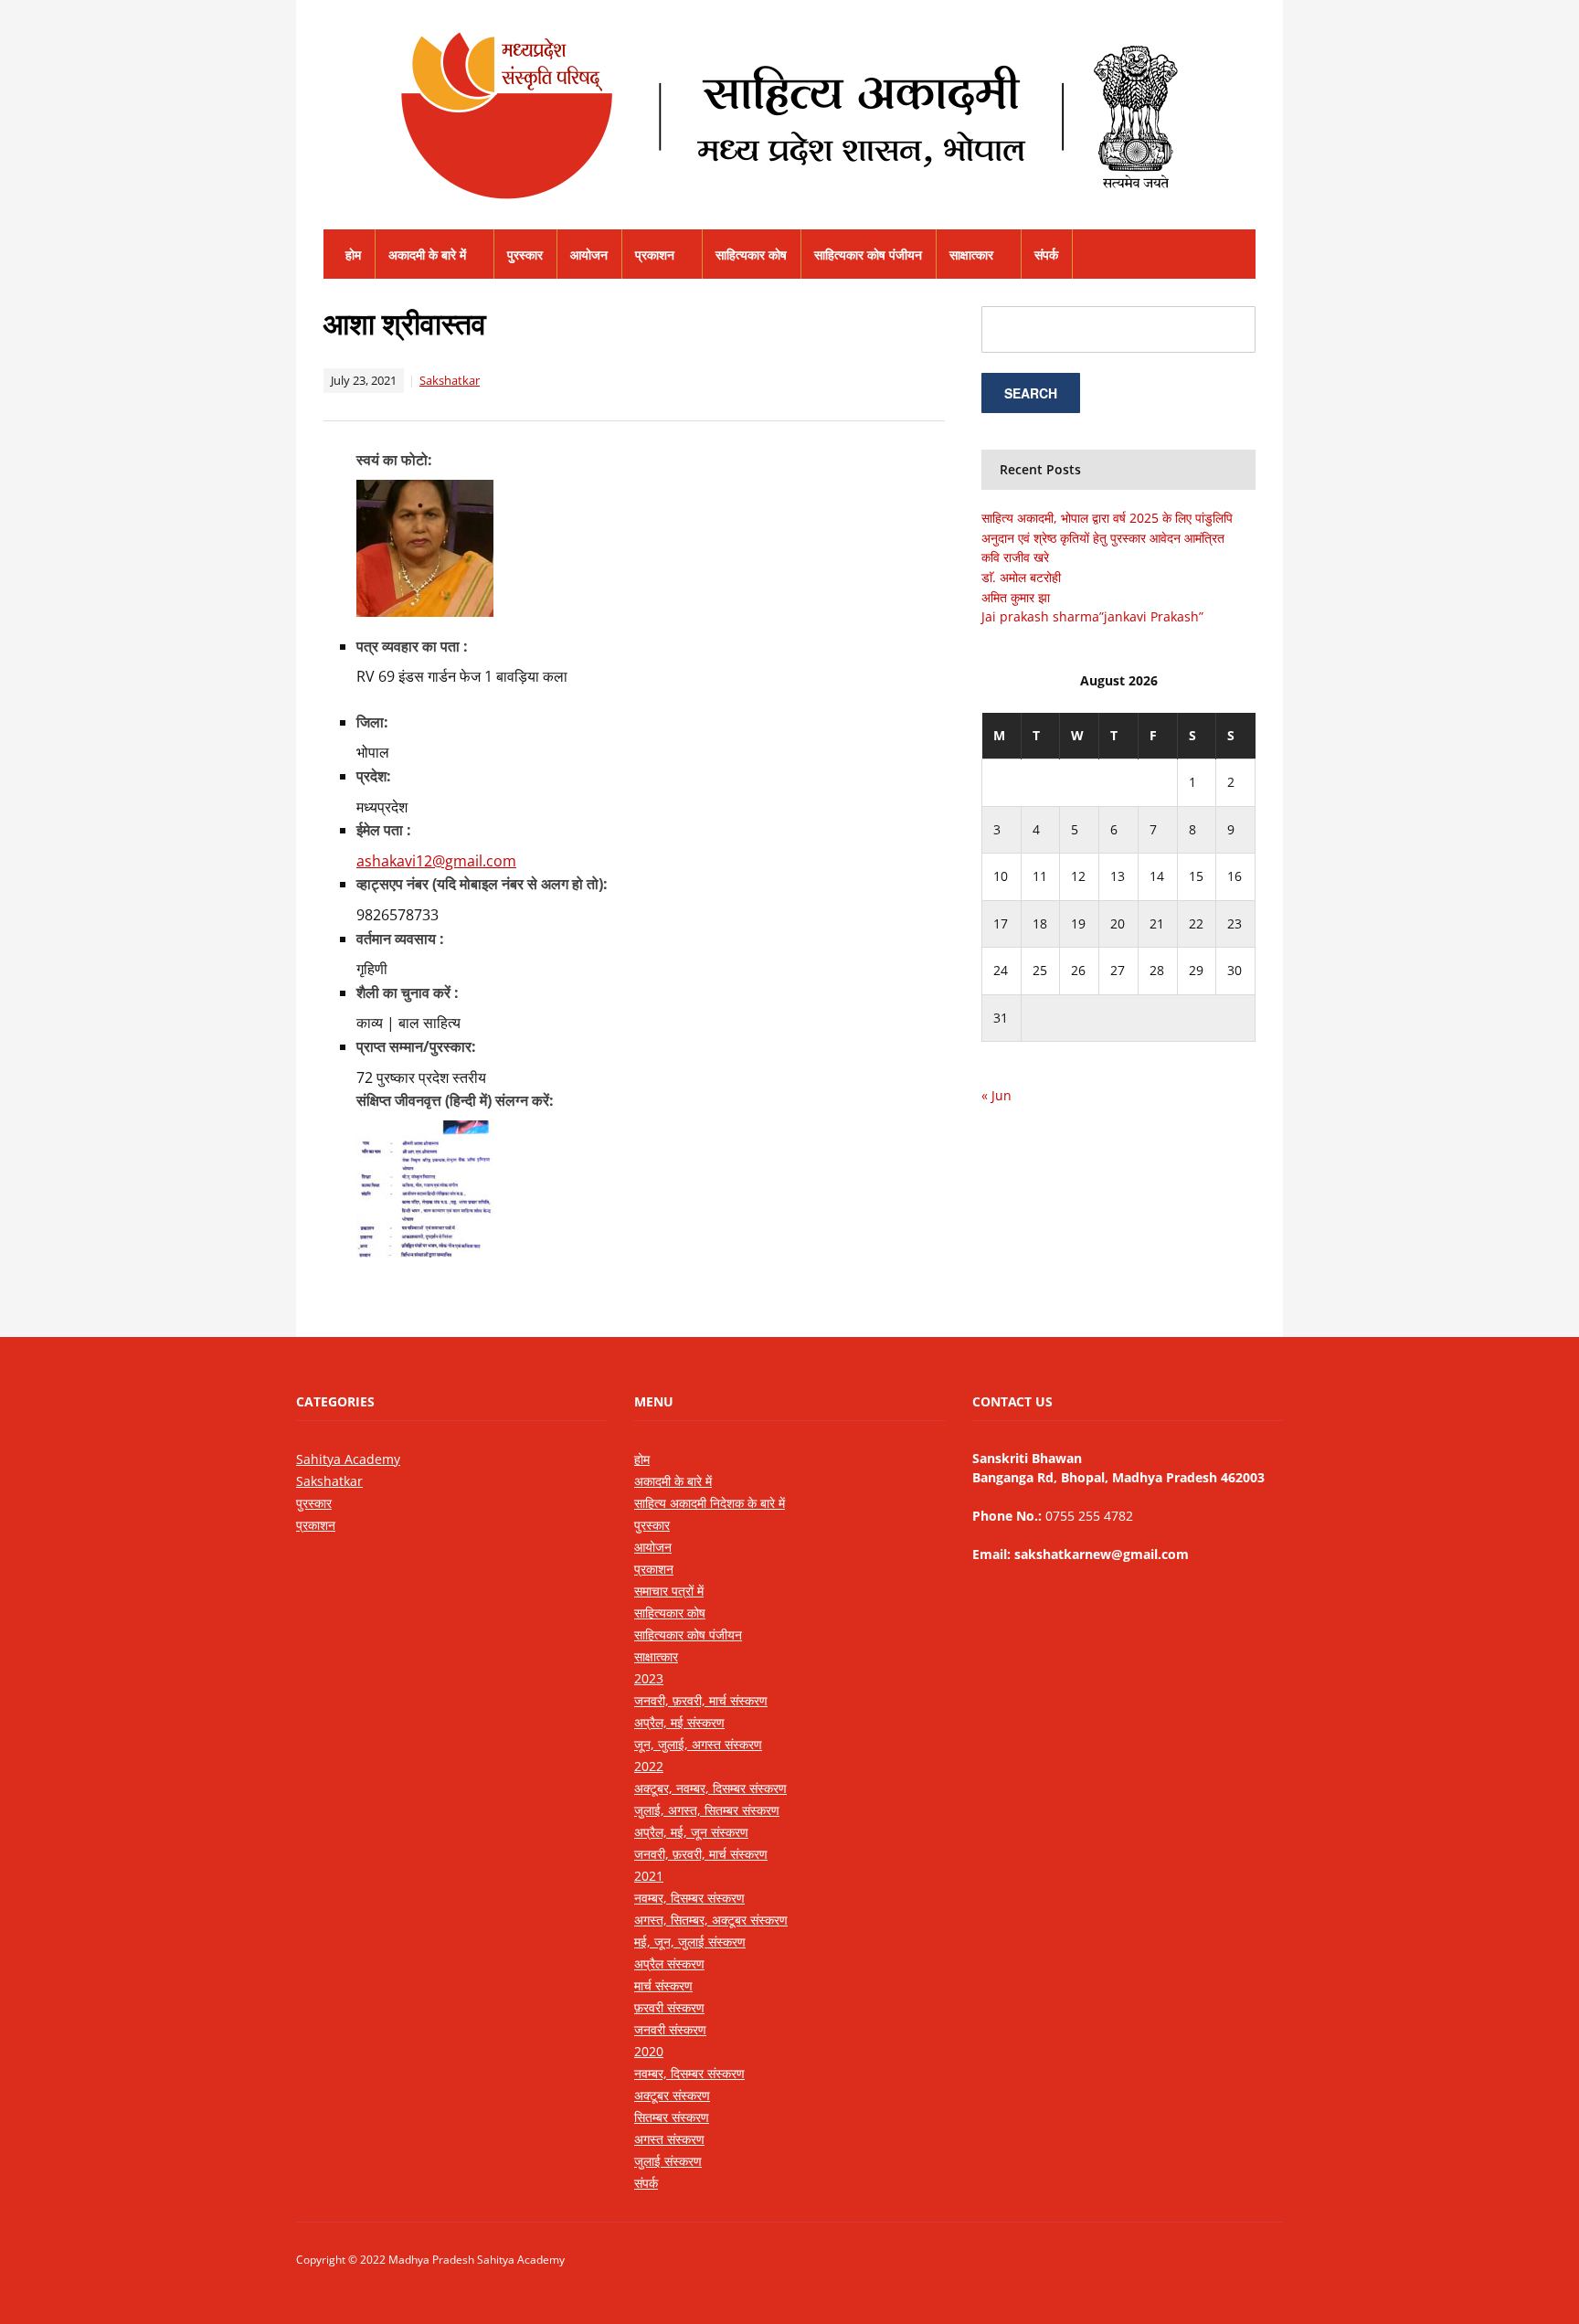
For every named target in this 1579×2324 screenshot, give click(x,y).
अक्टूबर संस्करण (672, 2095)
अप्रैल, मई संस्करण (679, 1722)
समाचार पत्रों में (669, 1591)
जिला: (372, 722)
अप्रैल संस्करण (669, 1963)
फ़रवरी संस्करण (669, 2007)
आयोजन (589, 255)
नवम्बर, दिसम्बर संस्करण (689, 1898)
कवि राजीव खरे (1015, 557)
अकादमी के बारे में (427, 255)
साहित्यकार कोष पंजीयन (868, 255)
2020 (649, 2051)
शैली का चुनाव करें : (408, 992)
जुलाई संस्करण (668, 2161)
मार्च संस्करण (663, 1985)
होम (353, 255)
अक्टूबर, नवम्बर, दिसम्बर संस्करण (710, 1788)
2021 (649, 1876)
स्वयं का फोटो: (394, 460)
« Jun (996, 1095)
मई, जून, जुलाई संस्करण (690, 1942)
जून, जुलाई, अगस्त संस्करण (698, 1744)
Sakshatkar (450, 380)
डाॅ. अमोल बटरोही (1021, 577)
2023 (649, 1678)
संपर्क (1046, 255)
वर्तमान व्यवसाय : (400, 939)
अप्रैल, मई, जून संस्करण (691, 1832)
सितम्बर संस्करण (672, 2117)
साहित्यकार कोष (751, 255)
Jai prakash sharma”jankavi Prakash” (1092, 616)
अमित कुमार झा (1016, 597)
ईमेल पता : (384, 830)
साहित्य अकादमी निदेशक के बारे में (710, 1503)
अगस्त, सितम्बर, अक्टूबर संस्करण (711, 1920)
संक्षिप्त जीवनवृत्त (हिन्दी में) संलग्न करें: (455, 1100)
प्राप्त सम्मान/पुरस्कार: (416, 1046)
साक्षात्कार (971, 255)
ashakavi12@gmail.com (436, 861)
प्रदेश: (374, 776)
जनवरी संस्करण (670, 2029)
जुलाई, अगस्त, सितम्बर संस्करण (707, 1810)
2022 (649, 1766)
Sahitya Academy (348, 1459)
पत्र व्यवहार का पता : (412, 646)
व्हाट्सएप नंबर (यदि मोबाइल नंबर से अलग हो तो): (482, 884)
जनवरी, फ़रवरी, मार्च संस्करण (701, 1700)
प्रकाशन (655, 255)
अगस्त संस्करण (669, 2139)
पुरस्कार (525, 255)
